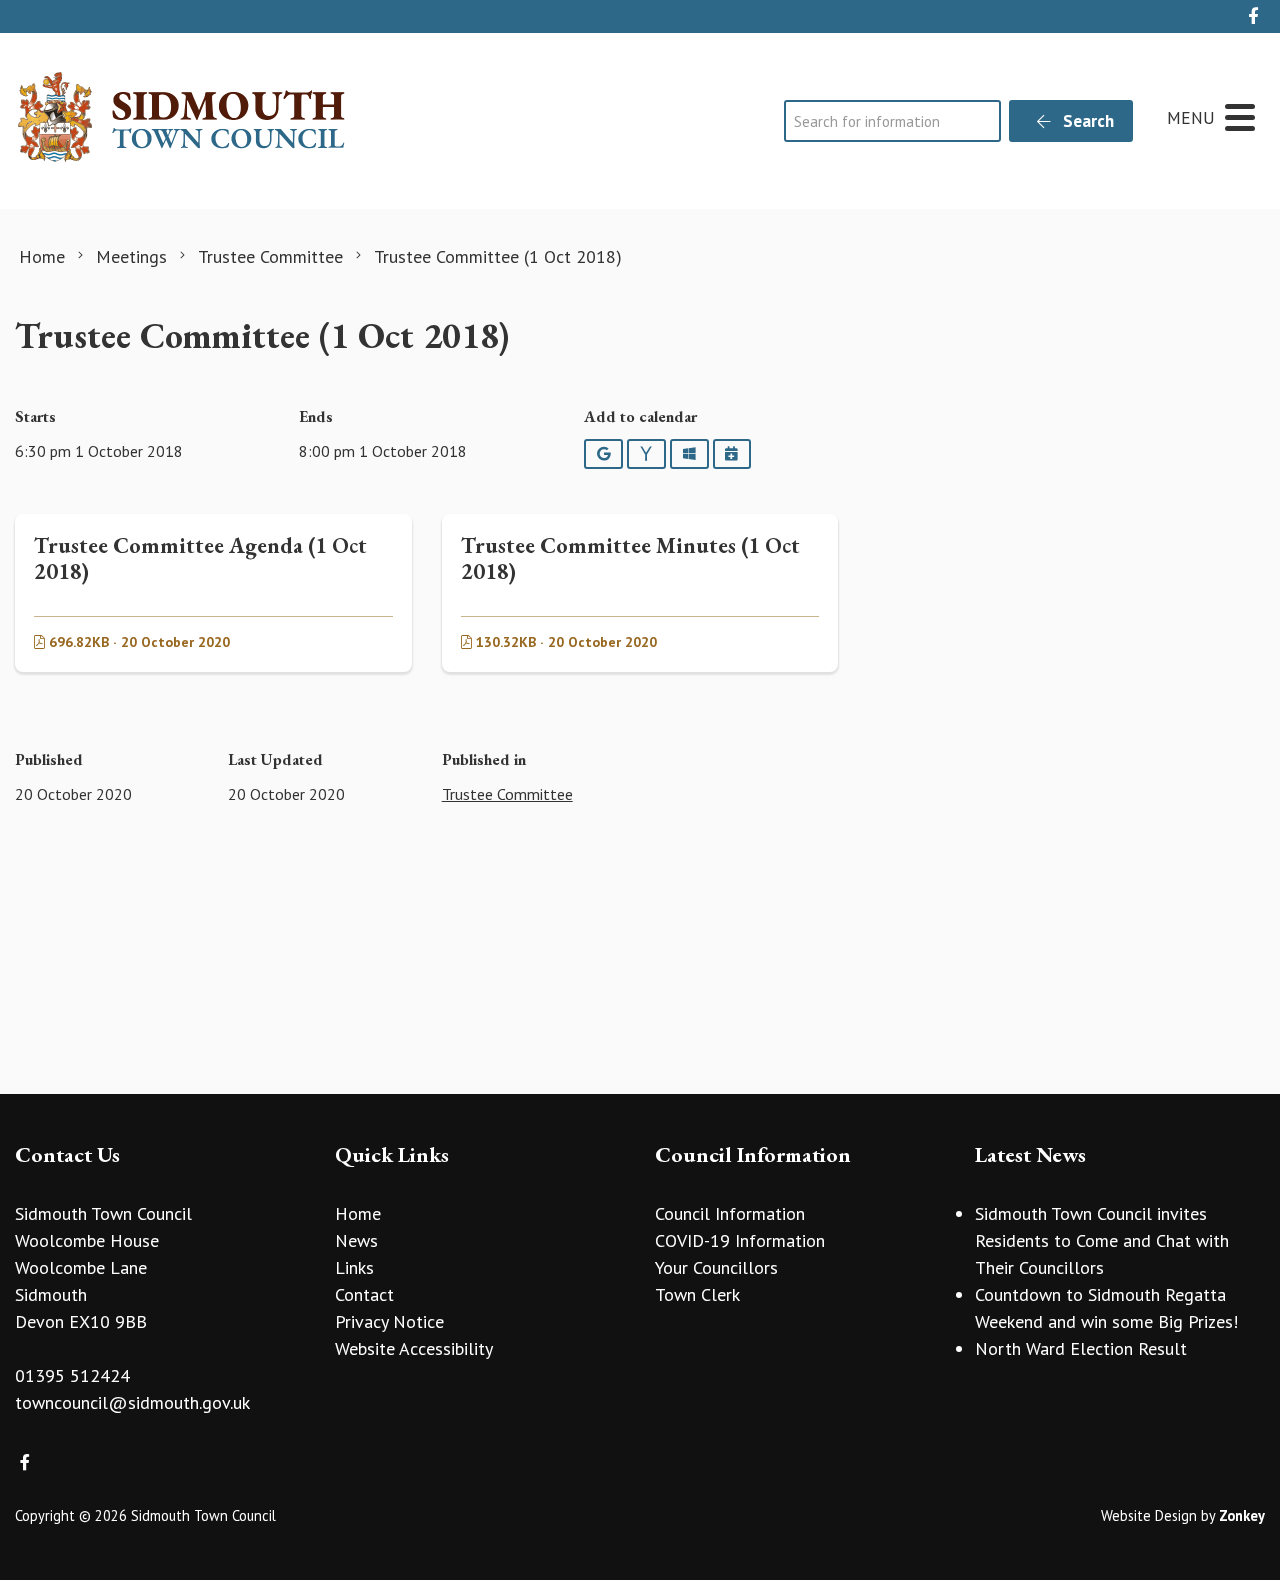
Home (358, 1213)
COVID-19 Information (740, 1240)
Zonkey (1242, 1515)
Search (1086, 121)
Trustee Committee (507, 794)
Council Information (730, 1213)
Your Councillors (716, 1267)
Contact (364, 1294)
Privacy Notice (389, 1321)
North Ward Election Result (1081, 1348)
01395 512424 (72, 1375)
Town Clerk (697, 1294)
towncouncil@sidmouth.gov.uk (132, 1402)
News (356, 1240)
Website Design (1149, 1515)
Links (354, 1267)
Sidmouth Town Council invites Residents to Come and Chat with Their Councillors (1102, 1240)
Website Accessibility (414, 1348)
